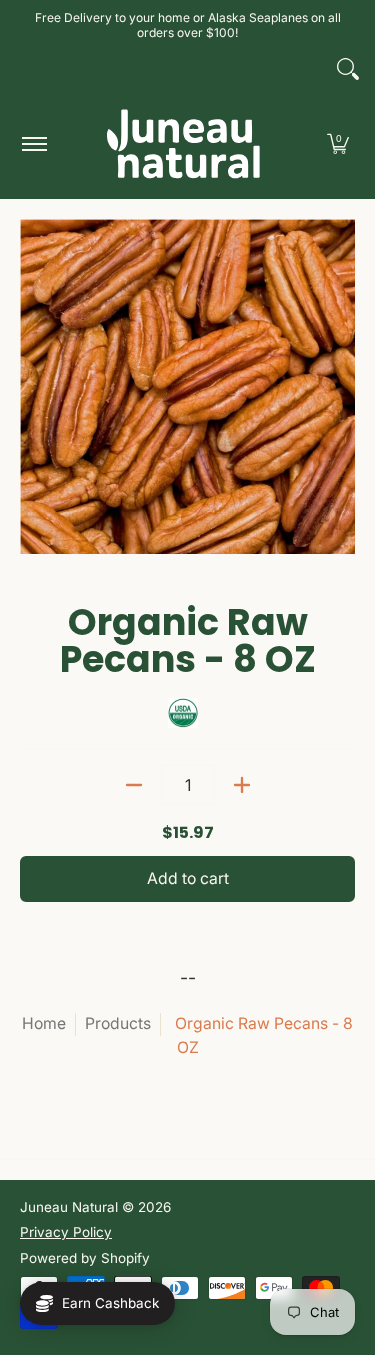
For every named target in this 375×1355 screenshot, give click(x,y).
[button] (338, 143)
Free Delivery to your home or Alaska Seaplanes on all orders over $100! (188, 25)
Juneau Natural (69, 1207)
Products (118, 1023)
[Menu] (33, 143)
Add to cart (188, 878)
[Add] (242, 785)
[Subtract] (134, 785)
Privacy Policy (66, 1232)
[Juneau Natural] (184, 143)
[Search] (348, 69)
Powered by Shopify (85, 1258)
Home (44, 1023)
